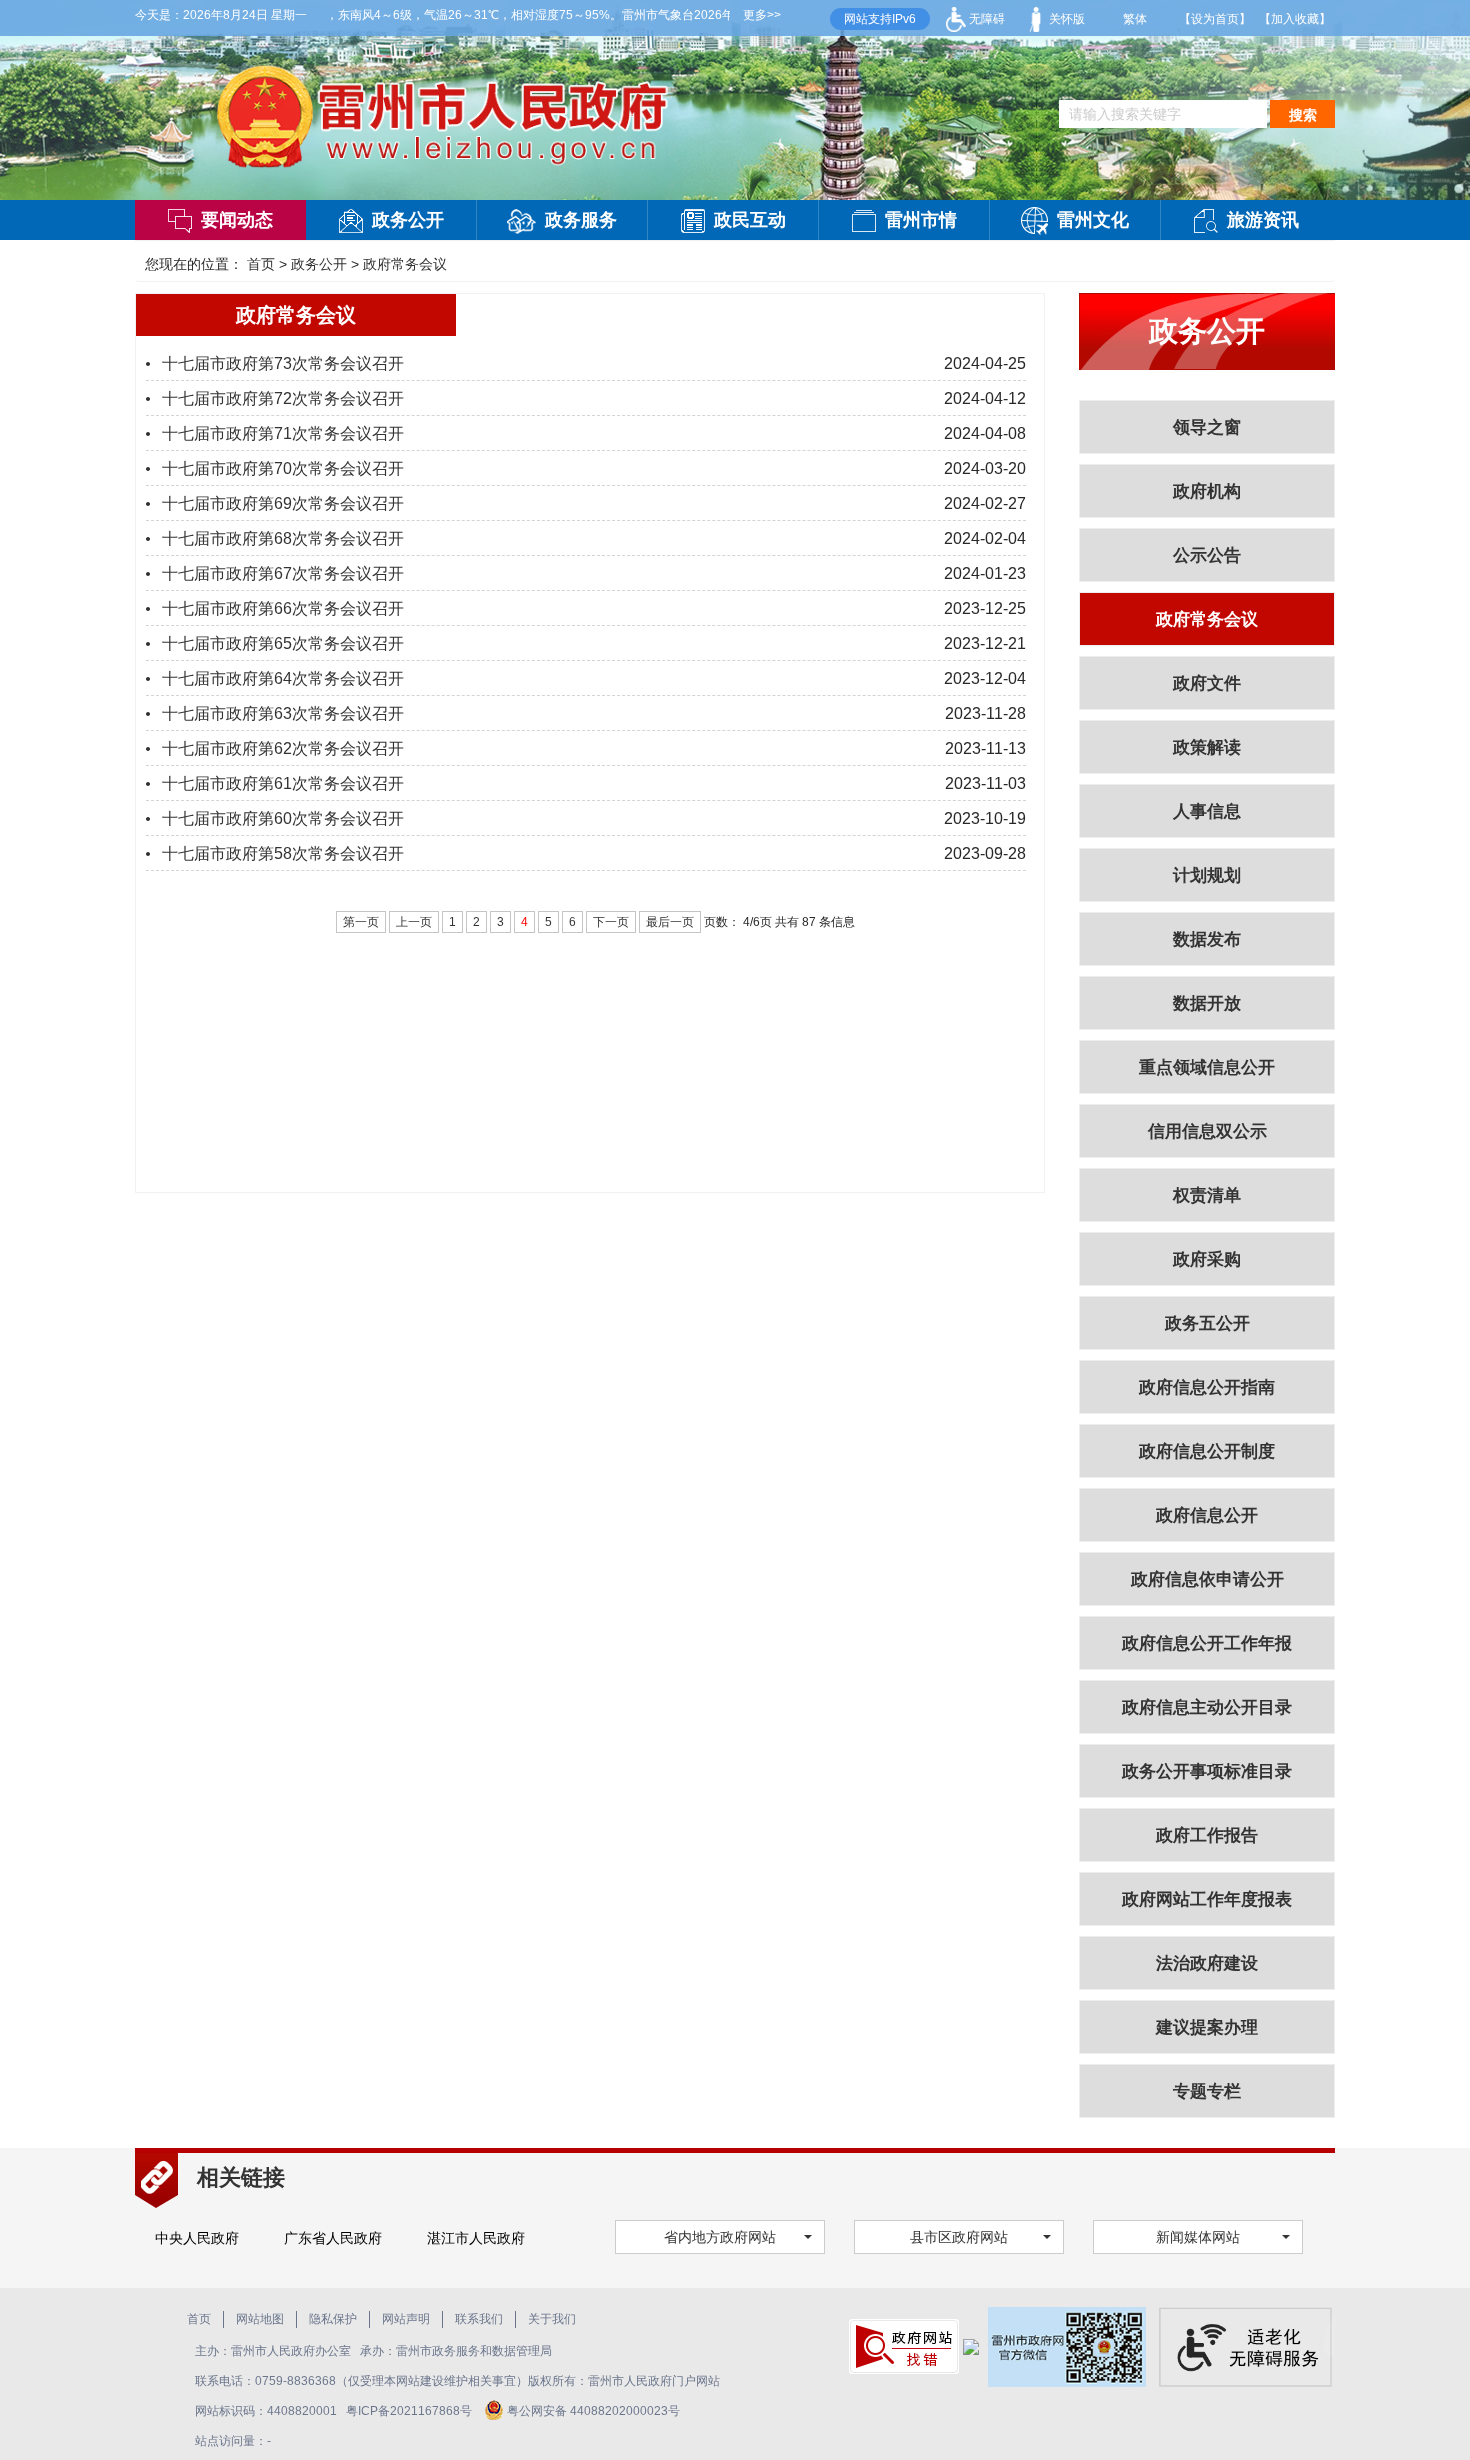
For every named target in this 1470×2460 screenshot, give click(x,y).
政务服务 (581, 220)
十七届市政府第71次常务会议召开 (283, 433)
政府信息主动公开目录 (1207, 1707)
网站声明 (406, 2319)
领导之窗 (1207, 427)
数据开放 (1207, 1003)
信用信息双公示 (1207, 1131)
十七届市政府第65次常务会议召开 (283, 643)
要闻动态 (237, 220)
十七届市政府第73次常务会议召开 (283, 363)
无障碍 (985, 19)
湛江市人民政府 (476, 2238)
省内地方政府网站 (720, 2237)
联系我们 (479, 2319)
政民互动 (750, 220)
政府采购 (1207, 1259)
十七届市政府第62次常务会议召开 (283, 748)
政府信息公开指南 (1207, 1387)
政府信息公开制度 (1207, 1451)
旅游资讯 (1263, 220)
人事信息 (1207, 811)
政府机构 (1207, 491)
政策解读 (1207, 747)
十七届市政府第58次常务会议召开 (283, 853)
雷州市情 (921, 220)
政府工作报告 (1207, 1835)
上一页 (414, 922)
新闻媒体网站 (1198, 2237)
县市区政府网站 (959, 2237)
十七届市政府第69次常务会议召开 (283, 503)
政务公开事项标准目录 (1207, 1771)
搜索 (1303, 115)
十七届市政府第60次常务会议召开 (283, 818)
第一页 (361, 922)
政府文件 (1207, 683)
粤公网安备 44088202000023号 (593, 2411)
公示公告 (1207, 555)
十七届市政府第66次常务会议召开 (283, 608)
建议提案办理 (1207, 2027)
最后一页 (670, 922)
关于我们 (552, 2319)
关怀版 (1065, 19)
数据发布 (1207, 939)
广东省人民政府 (333, 2238)
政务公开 (408, 220)
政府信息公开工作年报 (1207, 1643)
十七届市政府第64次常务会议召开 (283, 678)
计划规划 (1207, 875)
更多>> (762, 15)
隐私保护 (333, 2319)
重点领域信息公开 (1207, 1067)
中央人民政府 (197, 2238)
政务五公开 (1207, 1323)
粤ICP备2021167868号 (410, 2411)
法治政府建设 (1207, 1963)
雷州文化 (1093, 220)
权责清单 (1207, 1195)
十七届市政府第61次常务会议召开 (283, 783)
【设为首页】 (1215, 19)
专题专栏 (1207, 2091)
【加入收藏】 (1295, 19)
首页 (261, 264)
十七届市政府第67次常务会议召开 (283, 573)
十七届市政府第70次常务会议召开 (283, 468)
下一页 (611, 922)
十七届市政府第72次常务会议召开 (283, 398)
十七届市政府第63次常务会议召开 (283, 713)
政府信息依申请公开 (1207, 1579)
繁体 (1135, 19)
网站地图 (260, 2319)
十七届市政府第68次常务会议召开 (283, 538)
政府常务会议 (405, 264)
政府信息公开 (1207, 1515)
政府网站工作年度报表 (1207, 1899)
